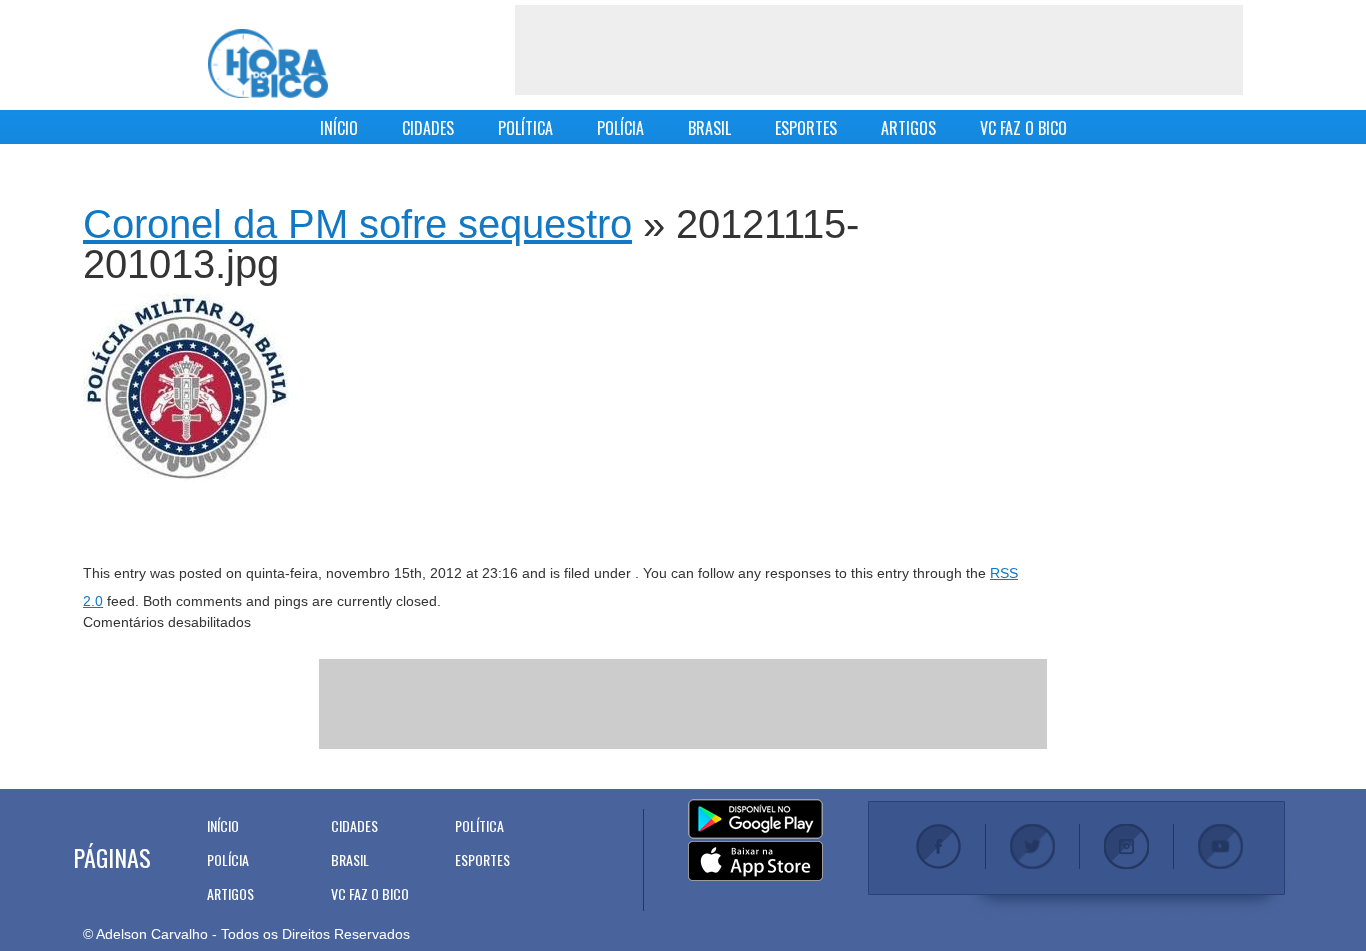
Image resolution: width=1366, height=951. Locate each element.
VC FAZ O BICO (1023, 128)
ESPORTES (806, 128)
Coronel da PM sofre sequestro (357, 224)
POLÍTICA (525, 128)
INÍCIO (339, 128)
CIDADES (428, 128)
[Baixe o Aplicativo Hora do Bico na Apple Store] (755, 862)
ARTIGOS (908, 128)
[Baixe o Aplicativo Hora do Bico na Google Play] (755, 820)
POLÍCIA (620, 128)
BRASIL (709, 128)
